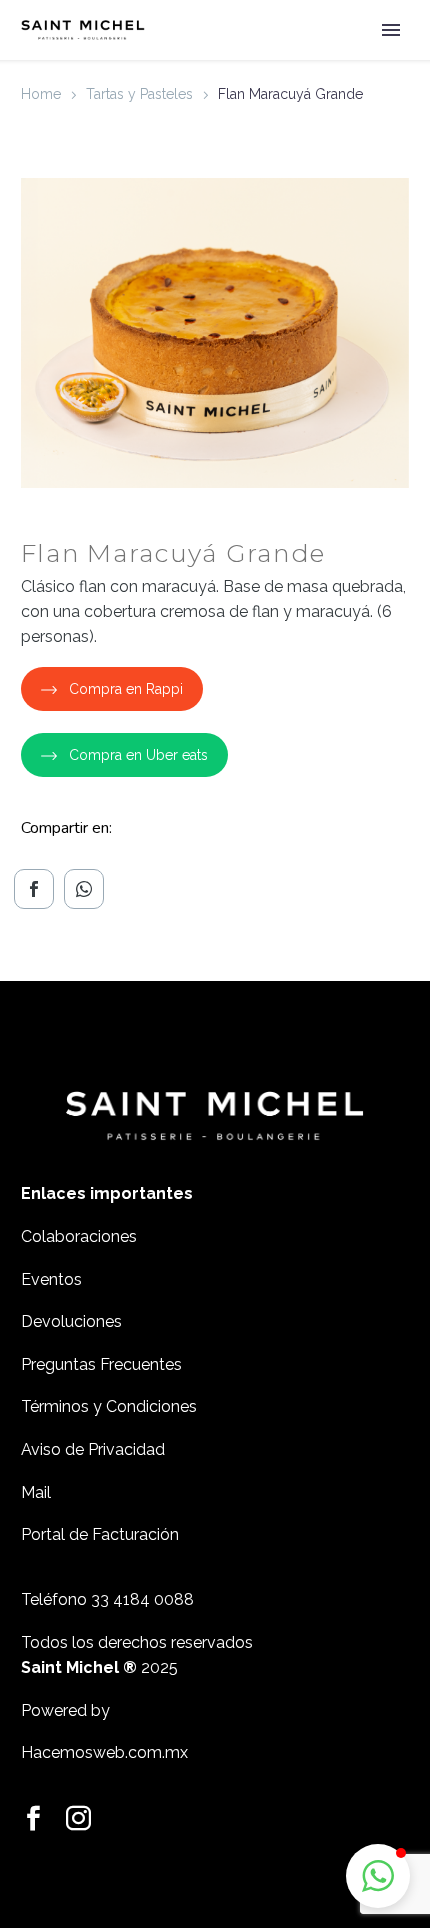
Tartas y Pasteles (139, 94)
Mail (36, 1492)
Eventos (51, 1279)
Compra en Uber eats (138, 755)
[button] (378, 1876)
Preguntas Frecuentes (101, 1364)
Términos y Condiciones (109, 1406)
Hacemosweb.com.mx (104, 1752)
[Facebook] (34, 889)
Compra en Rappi (126, 689)
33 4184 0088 (142, 1599)
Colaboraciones (79, 1236)
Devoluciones (71, 1321)
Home (41, 94)
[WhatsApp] (84, 889)
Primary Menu (391, 30)
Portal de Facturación (102, 1534)
